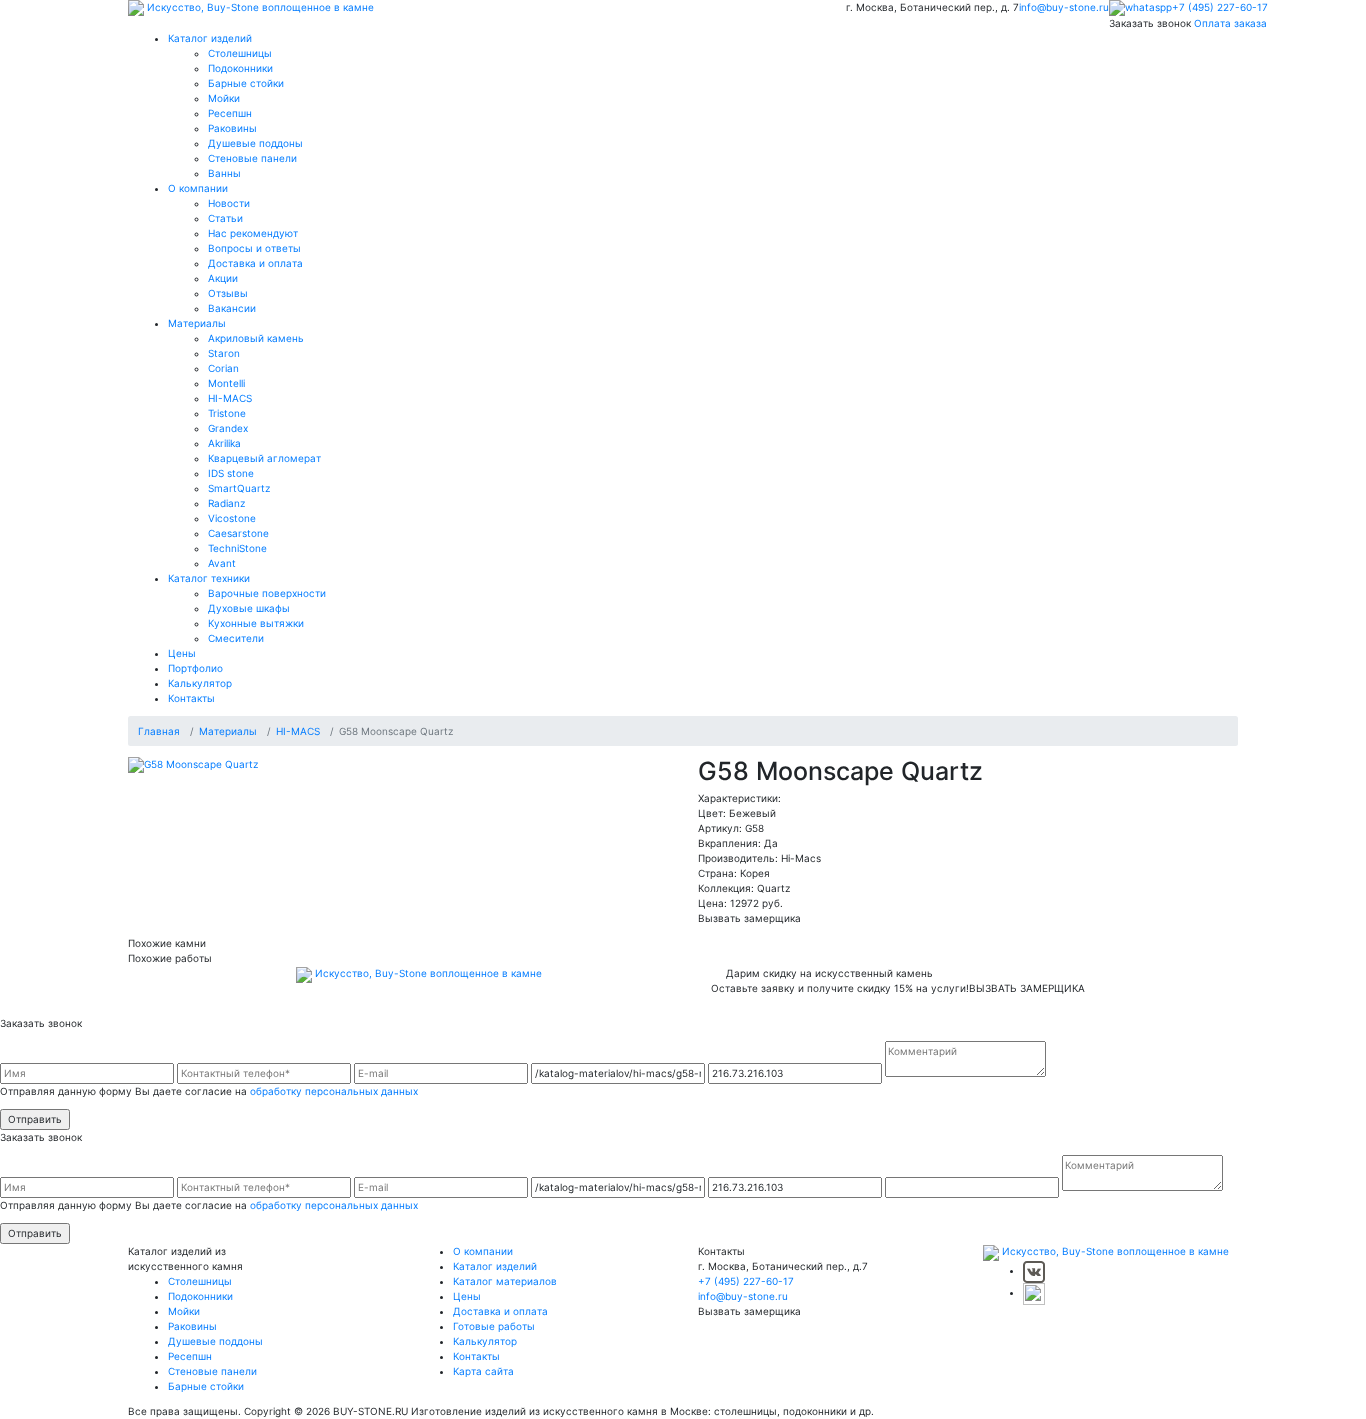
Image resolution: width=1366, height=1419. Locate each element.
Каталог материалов (505, 1281)
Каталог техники (209, 578)
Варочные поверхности (267, 593)
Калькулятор (200, 683)
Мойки (224, 98)
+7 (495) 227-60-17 (1220, 7)
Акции (223, 278)
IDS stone (231, 473)
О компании (198, 188)
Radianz (226, 503)
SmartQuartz (239, 488)
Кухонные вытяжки (256, 623)
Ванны (224, 173)
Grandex (228, 428)
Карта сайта (483, 1371)
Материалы (197, 323)
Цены (182, 653)
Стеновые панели (252, 158)
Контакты (191, 698)
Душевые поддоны (255, 143)
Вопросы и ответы (254, 248)
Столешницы (240, 53)
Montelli (226, 383)
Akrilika (224, 443)
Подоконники (240, 68)
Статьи (225, 218)
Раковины (232, 128)
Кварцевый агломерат (264, 458)
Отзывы (228, 293)
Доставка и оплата (255, 263)
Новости (229, 203)
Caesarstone (238, 533)
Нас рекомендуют (253, 233)
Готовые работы (494, 1326)
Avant (222, 563)
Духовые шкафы (249, 608)
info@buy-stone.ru (1064, 7)
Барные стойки (246, 83)
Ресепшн (230, 113)
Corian (223, 368)
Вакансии (232, 308)
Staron (224, 353)
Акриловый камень (256, 338)
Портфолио (195, 668)
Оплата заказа (1230, 23)
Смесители (236, 638)
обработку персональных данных (334, 1091)
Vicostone (232, 518)
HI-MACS (230, 398)
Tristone (227, 413)
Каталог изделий (210, 38)
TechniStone (237, 548)
